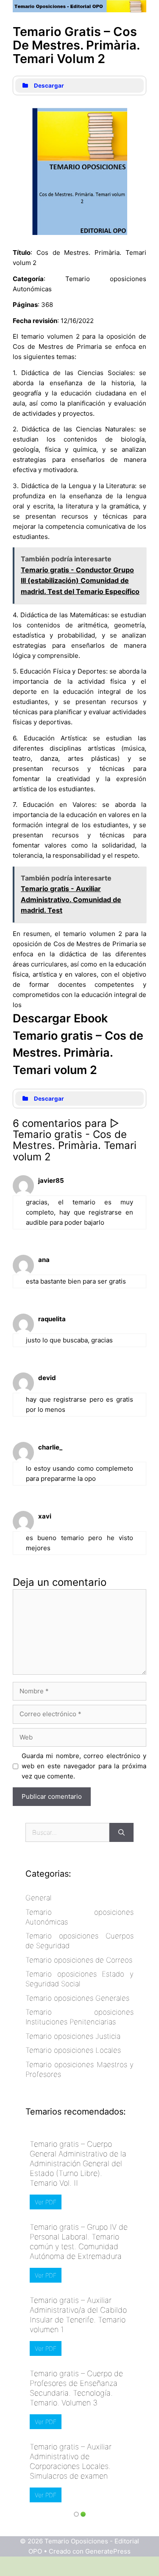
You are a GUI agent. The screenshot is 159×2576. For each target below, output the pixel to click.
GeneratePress (108, 2551)
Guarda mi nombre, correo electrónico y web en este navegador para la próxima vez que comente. (84, 1766)
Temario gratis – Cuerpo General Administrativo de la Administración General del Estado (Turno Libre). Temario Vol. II (78, 2163)
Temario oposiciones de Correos (79, 1960)
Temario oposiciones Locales (73, 2050)
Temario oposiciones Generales (77, 1998)
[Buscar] (121, 1832)
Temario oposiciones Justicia (73, 2036)
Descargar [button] (49, 86)
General (39, 1898)
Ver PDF (46, 2202)
